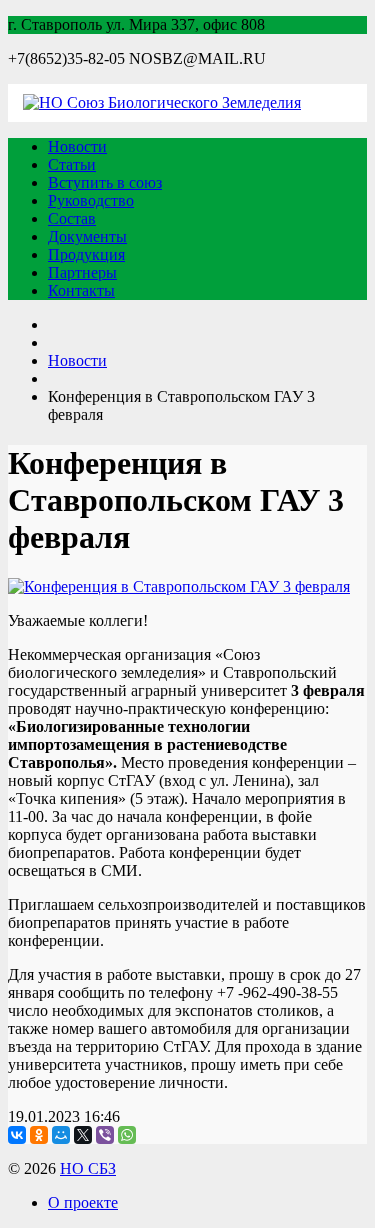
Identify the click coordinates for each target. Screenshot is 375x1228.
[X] (83, 1135)
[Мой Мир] (61, 1135)
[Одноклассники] (39, 1135)
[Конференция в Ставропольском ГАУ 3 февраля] (179, 586)
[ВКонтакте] (17, 1135)
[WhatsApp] (127, 1135)
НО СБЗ (88, 1168)
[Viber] (105, 1135)
